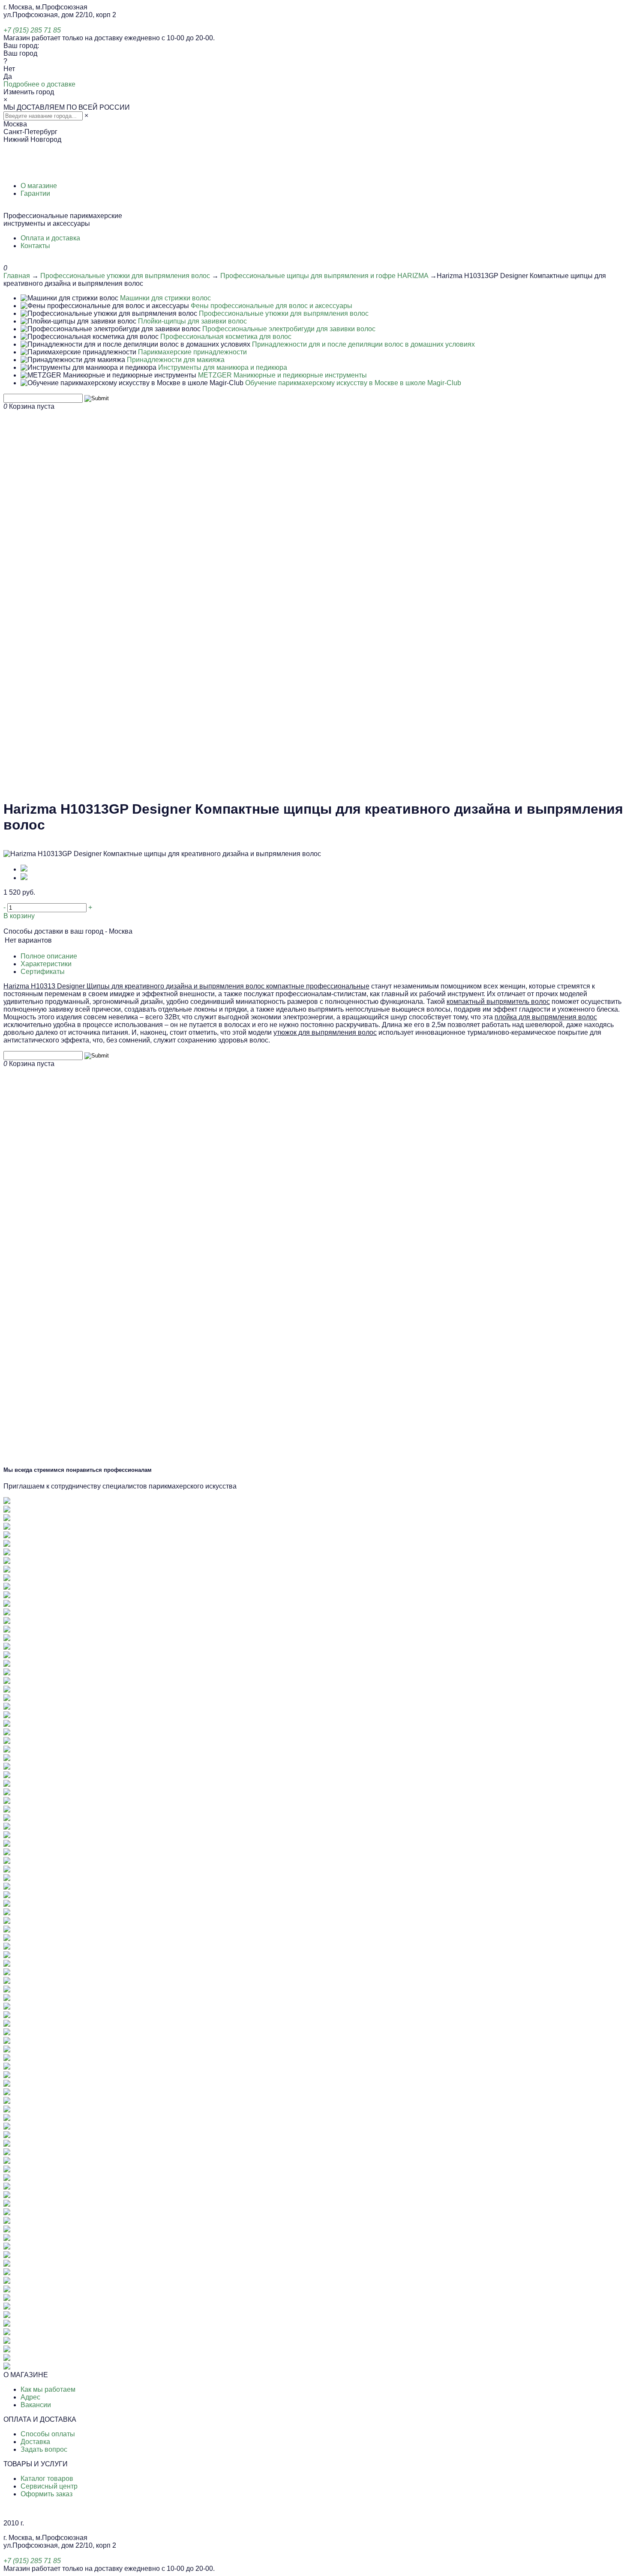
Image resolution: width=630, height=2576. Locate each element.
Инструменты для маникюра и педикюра (223, 367)
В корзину (19, 916)
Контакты (35, 246)
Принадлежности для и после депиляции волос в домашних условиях (363, 344)
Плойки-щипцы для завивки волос (192, 321)
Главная (17, 276)
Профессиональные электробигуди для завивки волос (289, 329)
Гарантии (35, 193)
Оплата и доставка (50, 238)
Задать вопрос (44, 2449)
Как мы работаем (48, 2389)
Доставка (35, 2442)
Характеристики (46, 964)
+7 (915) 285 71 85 (32, 30)
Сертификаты (43, 972)
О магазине (39, 186)
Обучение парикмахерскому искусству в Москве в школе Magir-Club (353, 383)
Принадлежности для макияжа (176, 360)
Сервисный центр (49, 2486)
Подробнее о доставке (39, 84)
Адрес (30, 2397)
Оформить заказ (46, 2494)
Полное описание (49, 956)
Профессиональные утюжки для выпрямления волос (125, 276)
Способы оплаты (48, 2434)
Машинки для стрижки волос (165, 298)
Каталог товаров (47, 2479)
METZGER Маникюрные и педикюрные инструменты (282, 375)
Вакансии (36, 2405)
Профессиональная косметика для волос (226, 337)
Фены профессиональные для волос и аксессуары (271, 306)
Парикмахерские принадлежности (192, 352)
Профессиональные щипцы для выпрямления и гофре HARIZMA (324, 276)
